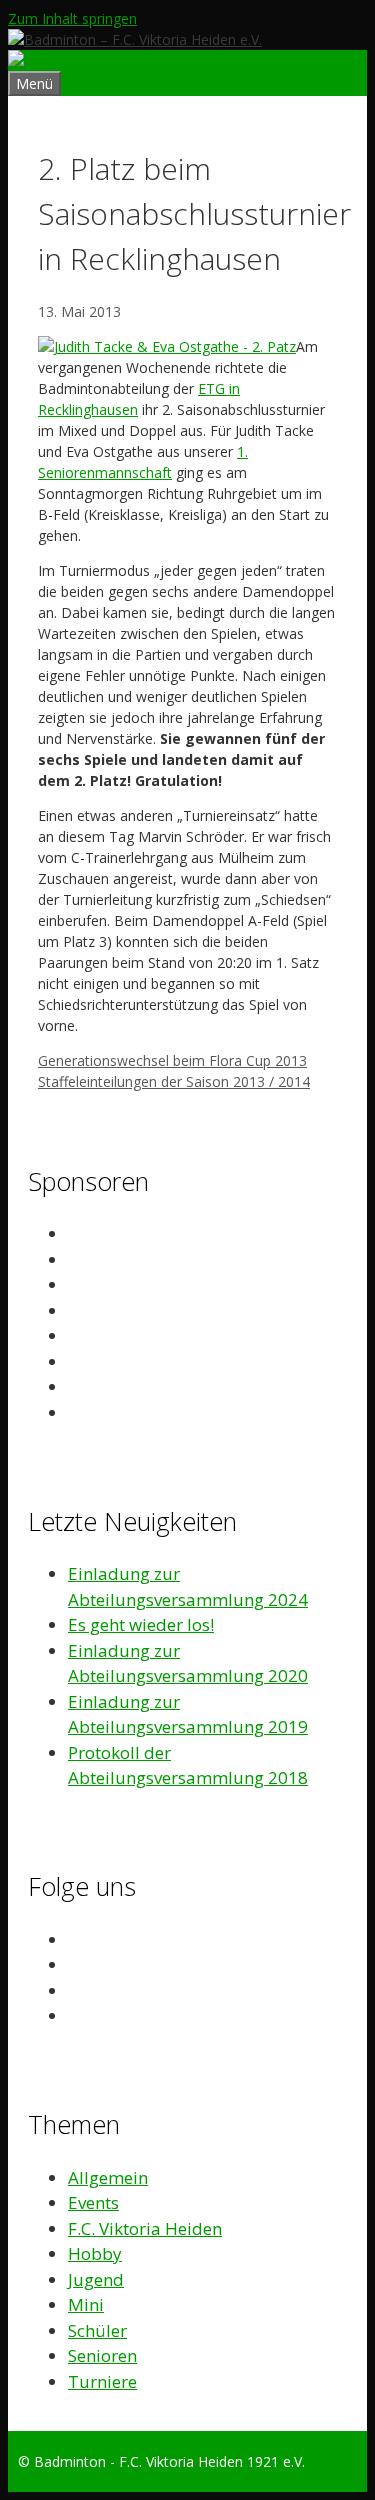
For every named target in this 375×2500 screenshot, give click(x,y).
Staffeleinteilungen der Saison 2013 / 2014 (174, 1081)
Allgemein (108, 2177)
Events (93, 2202)
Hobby (95, 2253)
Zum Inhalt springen (72, 18)
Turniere (102, 2381)
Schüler (97, 2330)
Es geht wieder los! (141, 1624)
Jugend (96, 2279)
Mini (86, 2304)
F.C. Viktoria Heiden (145, 2228)
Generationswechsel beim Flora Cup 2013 (172, 1060)
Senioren (102, 2355)
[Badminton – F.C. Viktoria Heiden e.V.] (135, 60)
